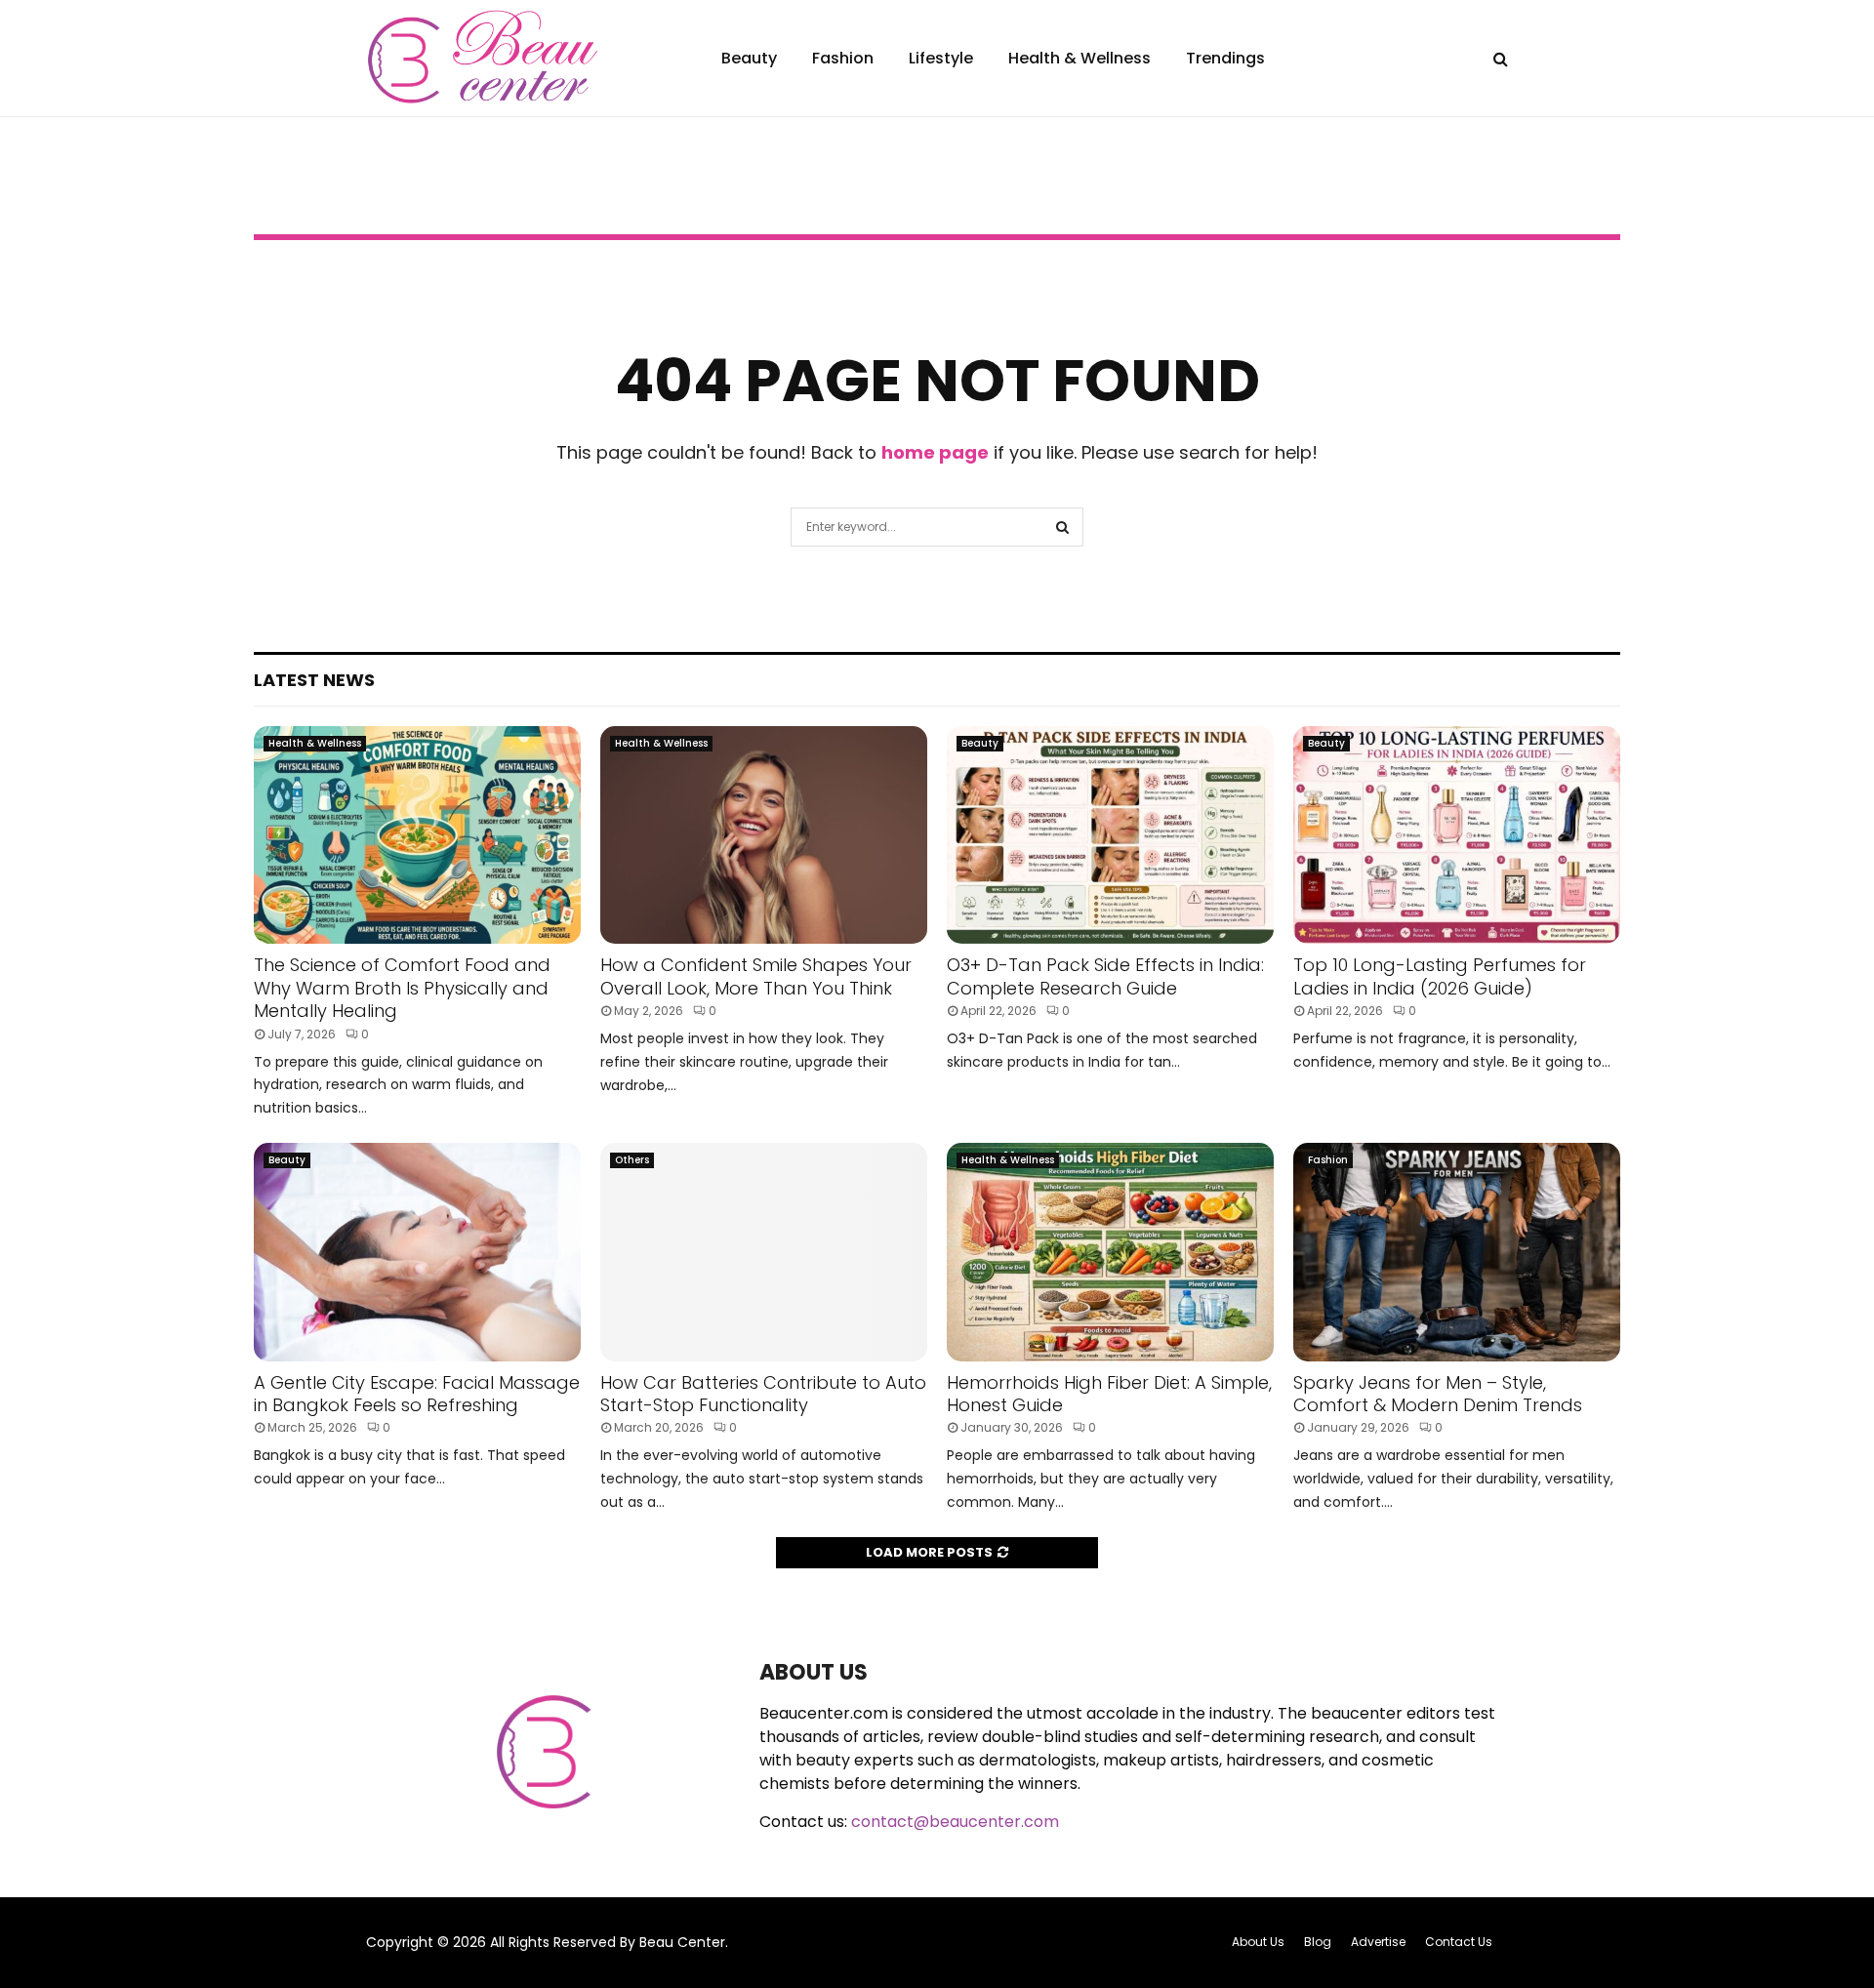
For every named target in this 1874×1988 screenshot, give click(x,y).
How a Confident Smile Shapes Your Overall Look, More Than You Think (756, 976)
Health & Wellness (1080, 58)
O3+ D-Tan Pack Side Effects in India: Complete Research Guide (1105, 976)
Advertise (1378, 1942)
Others (632, 1160)
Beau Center (682, 1942)
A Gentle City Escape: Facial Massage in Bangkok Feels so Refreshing (417, 1394)
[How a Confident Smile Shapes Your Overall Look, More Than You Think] (764, 835)
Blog (1318, 1942)
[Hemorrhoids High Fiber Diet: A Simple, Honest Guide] (1110, 1252)
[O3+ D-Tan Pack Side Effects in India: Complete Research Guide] (1110, 835)
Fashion (843, 58)
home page (935, 452)
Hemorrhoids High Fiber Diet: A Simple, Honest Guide (1109, 1394)
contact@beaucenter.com (955, 1822)
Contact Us (1459, 1942)
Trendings (1225, 58)
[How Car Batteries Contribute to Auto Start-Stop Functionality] (764, 1252)
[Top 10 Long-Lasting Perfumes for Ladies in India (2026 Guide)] (1457, 835)
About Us (1258, 1942)
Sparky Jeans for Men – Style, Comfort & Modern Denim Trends (1438, 1394)
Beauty (749, 58)
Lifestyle (941, 58)
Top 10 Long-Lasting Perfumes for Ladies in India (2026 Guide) (1440, 976)
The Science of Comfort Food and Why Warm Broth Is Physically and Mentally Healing (402, 988)
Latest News (314, 680)
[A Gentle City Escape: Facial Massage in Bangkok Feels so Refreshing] (417, 1252)
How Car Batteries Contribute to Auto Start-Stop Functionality (763, 1394)
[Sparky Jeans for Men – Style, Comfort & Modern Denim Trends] (1457, 1252)
